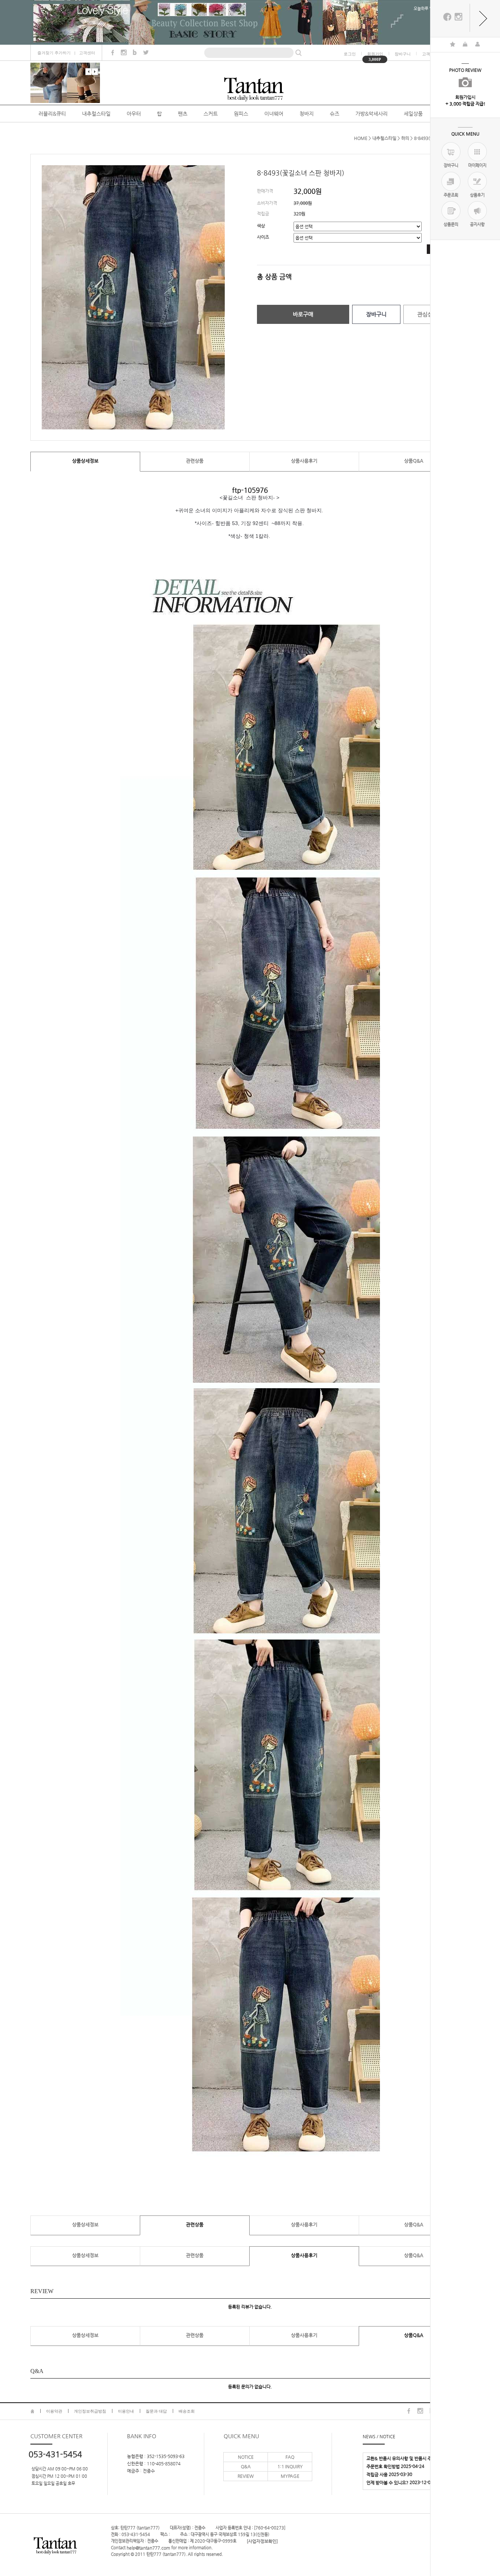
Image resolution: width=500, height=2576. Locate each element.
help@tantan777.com (148, 2548)
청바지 (307, 114)
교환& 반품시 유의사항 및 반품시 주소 (401, 2458)
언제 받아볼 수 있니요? (387, 2483)
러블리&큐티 (52, 114)
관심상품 (428, 314)
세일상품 (413, 114)
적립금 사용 (377, 2475)
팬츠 (183, 114)
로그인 (350, 54)
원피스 (241, 114)
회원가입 (375, 54)
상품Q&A (414, 461)
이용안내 (126, 2411)
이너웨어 (274, 114)
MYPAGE (290, 2476)
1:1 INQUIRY (290, 2466)
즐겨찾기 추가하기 (54, 53)
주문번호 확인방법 (383, 2466)
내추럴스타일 (96, 114)
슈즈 (335, 114)
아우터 (134, 114)
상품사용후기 (304, 461)
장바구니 (403, 54)
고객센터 (87, 53)
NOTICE (246, 2457)
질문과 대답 (156, 2411)
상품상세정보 (85, 461)
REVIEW (246, 2476)
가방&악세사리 (372, 114)
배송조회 (187, 2411)
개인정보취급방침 (90, 2411)
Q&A (246, 2466)
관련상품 (195, 461)
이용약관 (54, 2411)
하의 (405, 138)
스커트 (211, 114)
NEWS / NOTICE (379, 2436)
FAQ (290, 2457)
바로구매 (303, 314)
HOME (361, 138)
